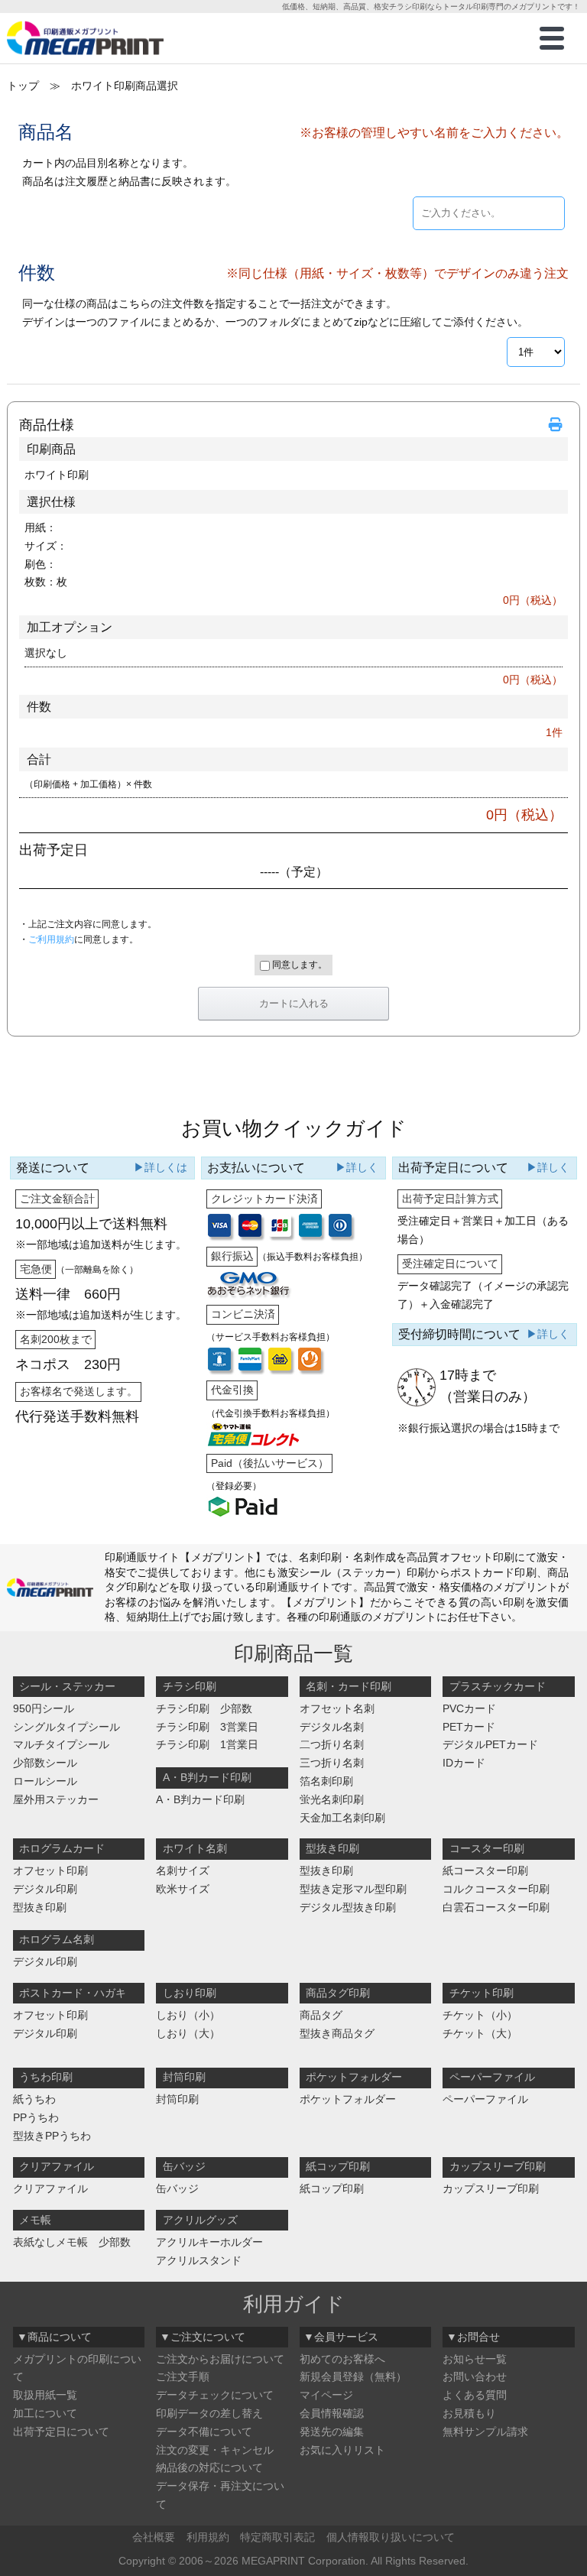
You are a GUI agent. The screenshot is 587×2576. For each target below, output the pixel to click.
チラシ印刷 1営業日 (207, 1744)
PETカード (469, 1727)
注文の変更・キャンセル (215, 2450)
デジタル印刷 (45, 1889)
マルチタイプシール (61, 1744)
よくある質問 (475, 2395)
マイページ (326, 2395)
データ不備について (204, 2432)
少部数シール (45, 1763)
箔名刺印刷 (326, 1781)
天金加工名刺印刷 (342, 1818)
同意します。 (298, 965)
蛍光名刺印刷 (332, 1799)
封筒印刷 (177, 2099)
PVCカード (469, 1708)
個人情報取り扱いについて (391, 2537)
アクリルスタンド (199, 2260)
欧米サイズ (183, 1889)
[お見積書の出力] (558, 425)
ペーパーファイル (485, 2099)
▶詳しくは (161, 1167)
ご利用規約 (51, 939)
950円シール (44, 1708)
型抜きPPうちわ (52, 2136)
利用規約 (208, 2537)
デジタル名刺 (332, 1727)
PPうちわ (36, 2117)
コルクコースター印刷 (496, 1889)
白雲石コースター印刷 (496, 1907)
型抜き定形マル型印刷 (353, 1889)
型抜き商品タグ (337, 2033)
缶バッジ (177, 2188)
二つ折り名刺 (332, 1744)
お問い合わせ (475, 2376)
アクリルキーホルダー (209, 2242)
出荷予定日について (61, 2432)
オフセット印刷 (50, 1870)
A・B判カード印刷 (200, 1799)
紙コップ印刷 (332, 2188)
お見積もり (469, 2413)
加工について (45, 2413)
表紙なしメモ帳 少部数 (72, 2242)
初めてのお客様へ (342, 2359)
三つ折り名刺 (332, 1763)
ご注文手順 (183, 2376)
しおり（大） (188, 2033)
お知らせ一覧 (475, 2359)
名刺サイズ (183, 1870)
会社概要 (154, 2537)
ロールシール (45, 1781)
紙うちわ (34, 2099)
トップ (23, 86)
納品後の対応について (209, 2467)
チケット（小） (480, 2015)
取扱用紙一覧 (45, 2395)
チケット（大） (480, 2033)
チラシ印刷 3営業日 (207, 1727)
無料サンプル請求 (485, 2432)
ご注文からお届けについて (220, 2359)
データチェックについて (215, 2395)
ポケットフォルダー (348, 2099)
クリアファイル (50, 2188)
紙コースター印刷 (485, 1870)
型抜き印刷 (40, 1907)
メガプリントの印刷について (77, 2368)
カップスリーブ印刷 (491, 2188)
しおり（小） (188, 2015)
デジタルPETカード (490, 1744)
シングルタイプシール (66, 1727)
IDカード (464, 1763)
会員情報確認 (332, 2413)
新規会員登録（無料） (353, 2376)
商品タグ (321, 2015)
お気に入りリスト (342, 2450)
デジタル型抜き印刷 (348, 1907)
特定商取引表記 (277, 2537)
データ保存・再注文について (220, 2495)
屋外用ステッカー (56, 1799)
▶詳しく (357, 1167)
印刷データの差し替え (209, 2413)
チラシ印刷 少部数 (204, 1708)
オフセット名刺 (337, 1708)
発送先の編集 (332, 2432)
